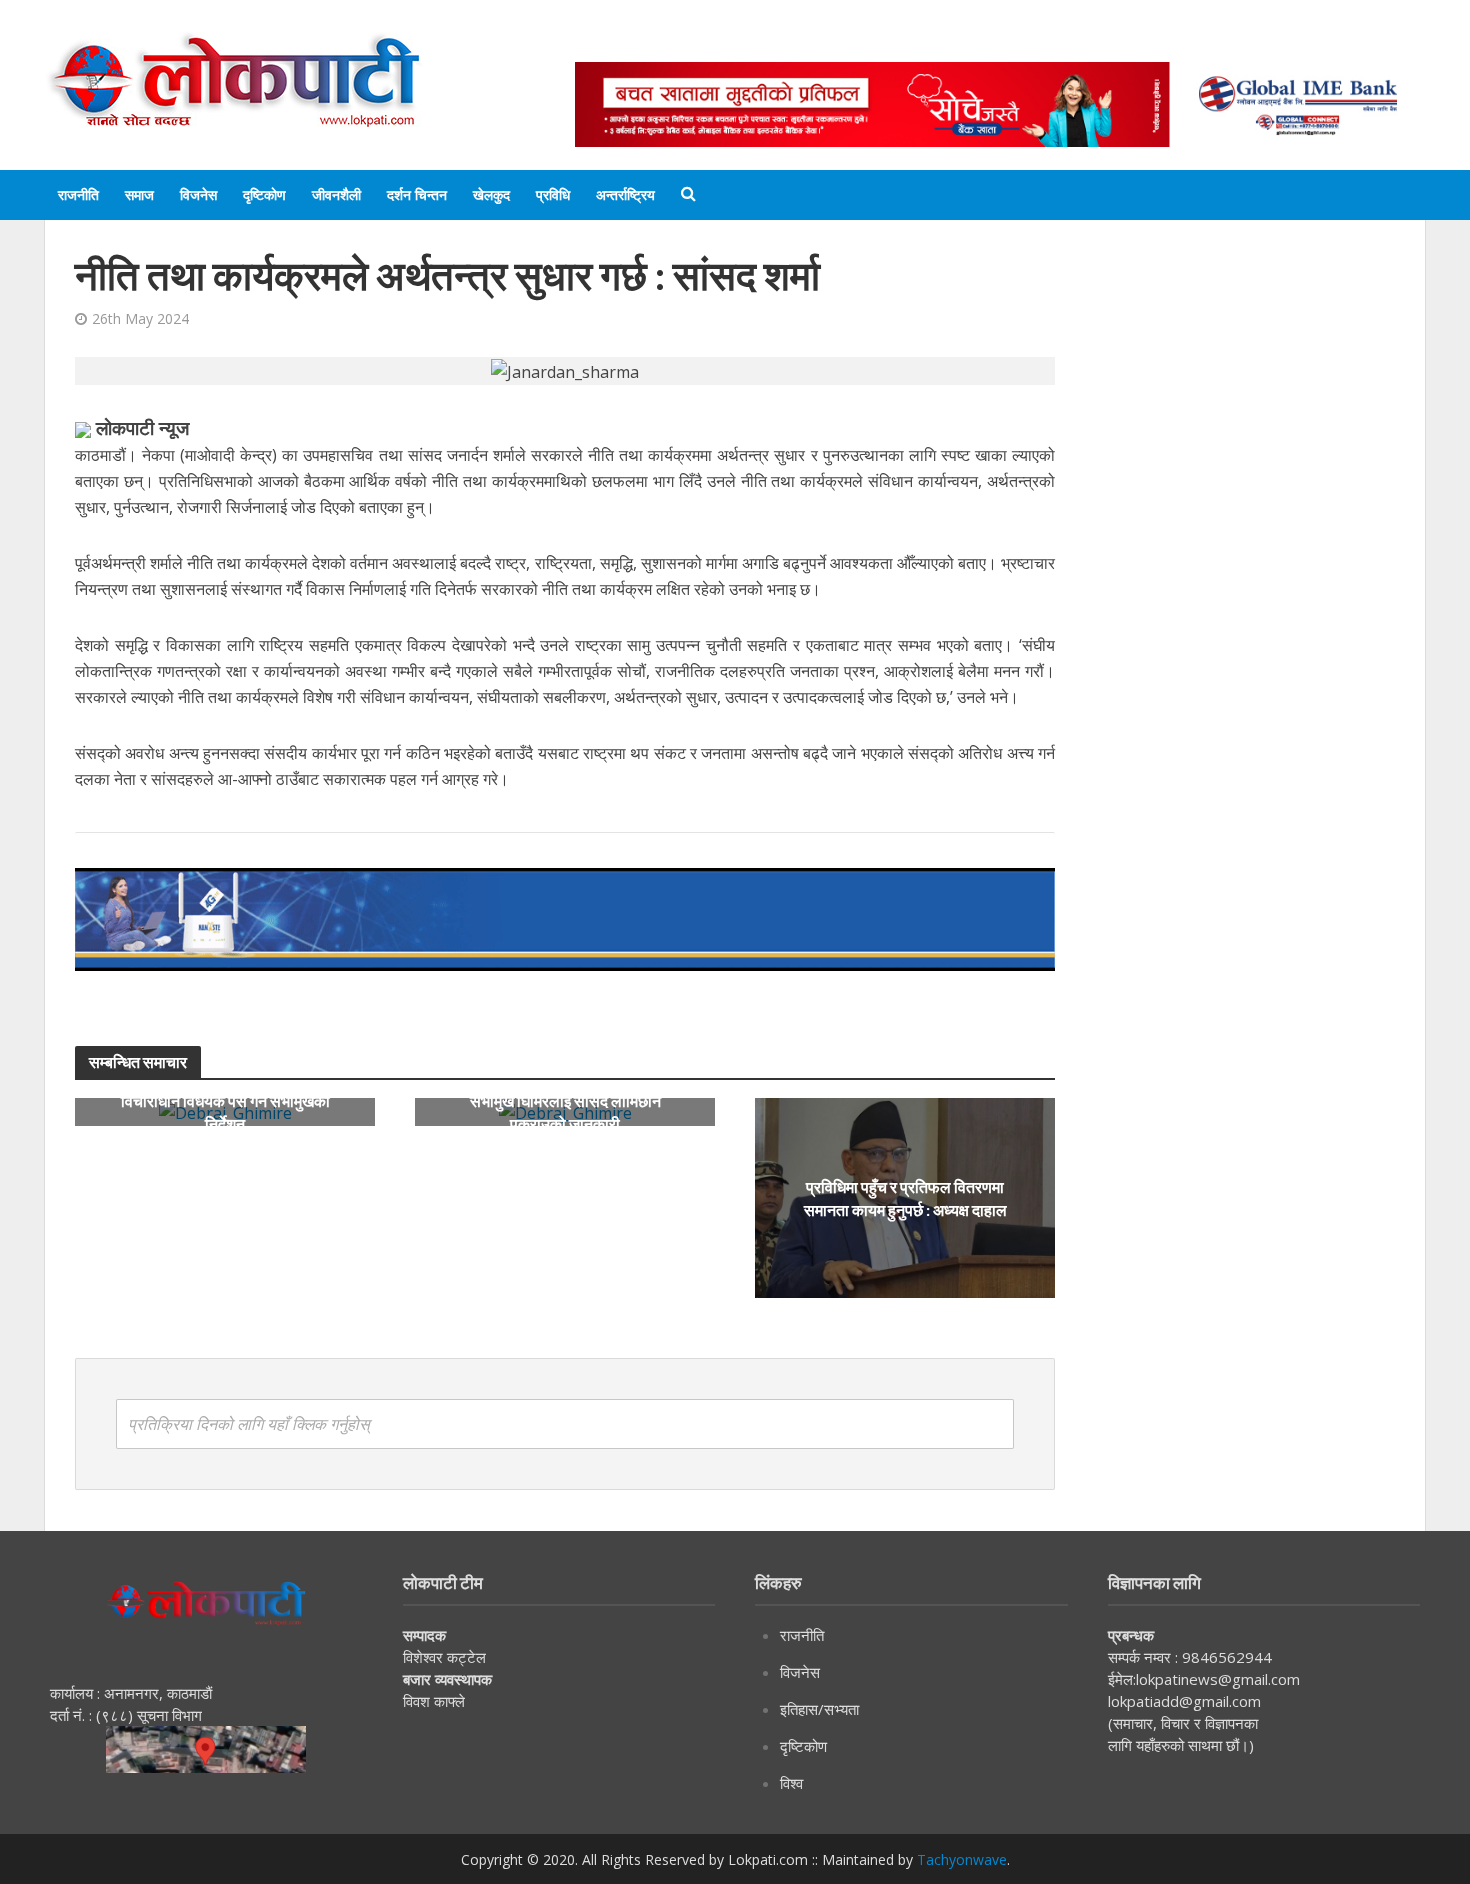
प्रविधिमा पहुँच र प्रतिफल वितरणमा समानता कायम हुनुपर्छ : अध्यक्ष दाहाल (905, 1198)
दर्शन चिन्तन (417, 194)
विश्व (791, 1783)
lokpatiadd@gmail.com (1184, 1701)
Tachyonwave (962, 1859)
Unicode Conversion (1056, 42)
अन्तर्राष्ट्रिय (625, 194)
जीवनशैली (336, 194)
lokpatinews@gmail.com (1218, 1679)
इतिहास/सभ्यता (819, 1709)
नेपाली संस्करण (909, 42)
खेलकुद (491, 194)
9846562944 (1225, 1657)
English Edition (782, 42)
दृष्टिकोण (264, 194)
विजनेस (198, 194)
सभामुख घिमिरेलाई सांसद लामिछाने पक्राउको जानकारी (565, 1112)
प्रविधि (553, 194)
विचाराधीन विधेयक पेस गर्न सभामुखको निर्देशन (225, 1112)
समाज (139, 194)
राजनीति (78, 194)
